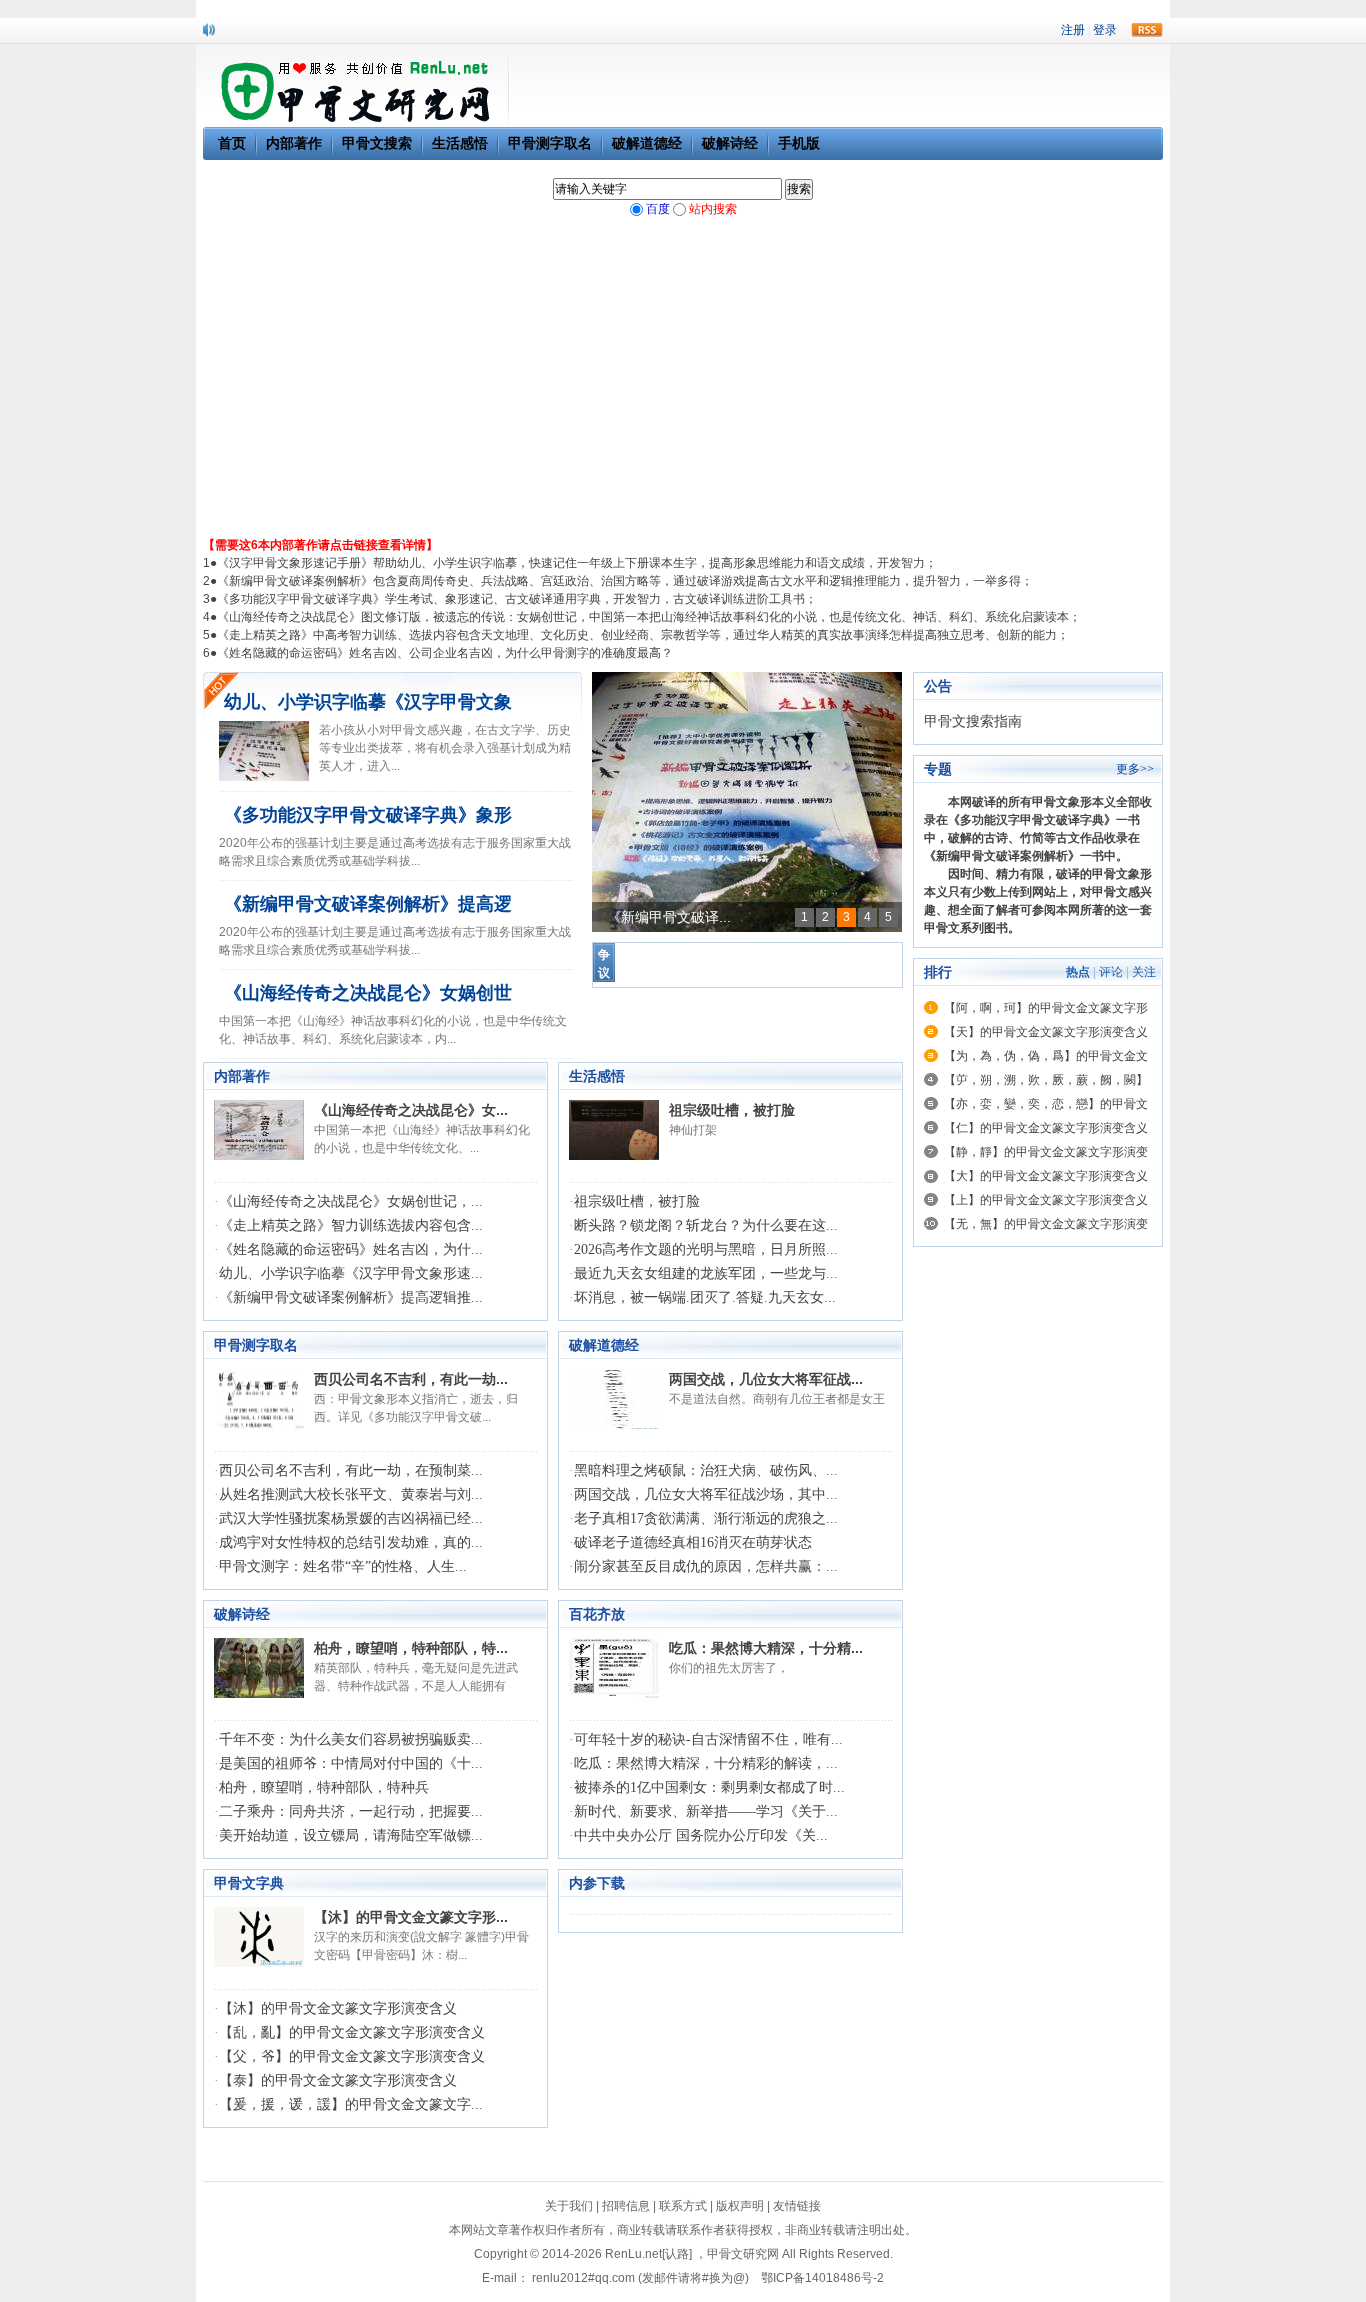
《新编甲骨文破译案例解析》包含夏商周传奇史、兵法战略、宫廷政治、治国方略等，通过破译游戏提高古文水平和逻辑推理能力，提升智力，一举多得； (625, 581)
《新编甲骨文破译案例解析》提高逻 (368, 904)
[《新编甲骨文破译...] (747, 802)
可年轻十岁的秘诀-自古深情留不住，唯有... (708, 1739)
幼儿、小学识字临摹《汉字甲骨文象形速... (351, 1273)
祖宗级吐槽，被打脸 (732, 1110)
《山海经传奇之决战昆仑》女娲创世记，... (351, 1201)
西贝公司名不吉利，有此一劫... (411, 1379)
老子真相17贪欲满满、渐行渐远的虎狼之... (706, 1518)
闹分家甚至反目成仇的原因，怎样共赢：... (706, 1566)
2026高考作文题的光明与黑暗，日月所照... (706, 1249)
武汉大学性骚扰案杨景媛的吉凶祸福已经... (351, 1518)
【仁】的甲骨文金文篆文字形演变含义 (1046, 1128)
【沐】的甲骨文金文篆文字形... (411, 1917)
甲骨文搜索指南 (973, 721)
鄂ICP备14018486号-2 (822, 2278)
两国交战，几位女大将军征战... (766, 1379)
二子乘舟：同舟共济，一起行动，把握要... (351, 1811)
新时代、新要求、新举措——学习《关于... (706, 1811)
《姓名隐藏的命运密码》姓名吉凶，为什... (351, 1249)
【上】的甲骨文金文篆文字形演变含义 (1046, 1200)
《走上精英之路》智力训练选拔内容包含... (351, 1225)
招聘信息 (626, 2206)
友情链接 (797, 2206)
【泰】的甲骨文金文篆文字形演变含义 (338, 2080)
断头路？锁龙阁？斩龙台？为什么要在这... (706, 1225)
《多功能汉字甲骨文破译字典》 (1032, 820)
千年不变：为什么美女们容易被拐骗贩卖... (351, 1739)
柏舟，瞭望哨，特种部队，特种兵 (324, 1787)
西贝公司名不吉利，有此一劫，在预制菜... (351, 1470)
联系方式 (683, 2206)
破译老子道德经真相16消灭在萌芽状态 (693, 1542)
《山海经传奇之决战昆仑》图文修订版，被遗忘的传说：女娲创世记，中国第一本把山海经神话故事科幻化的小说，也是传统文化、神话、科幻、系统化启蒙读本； (649, 617)
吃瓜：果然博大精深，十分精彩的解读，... (706, 1763)
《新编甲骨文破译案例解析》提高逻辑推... (351, 1297)
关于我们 (569, 2206)
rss (1147, 30)
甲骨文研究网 (743, 2254)
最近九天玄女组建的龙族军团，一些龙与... (706, 1273)
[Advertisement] (683, 386)
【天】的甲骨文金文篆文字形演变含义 (1046, 1032)
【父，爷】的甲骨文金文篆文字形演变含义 (352, 2056)
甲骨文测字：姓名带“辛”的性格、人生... (343, 1566)
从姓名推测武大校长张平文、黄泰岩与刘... (351, 1494)
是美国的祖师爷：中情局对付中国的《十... (351, 1763)
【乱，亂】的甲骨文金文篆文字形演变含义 (352, 2032)
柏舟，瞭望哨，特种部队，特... (411, 1648)
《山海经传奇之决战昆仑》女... (411, 1110)
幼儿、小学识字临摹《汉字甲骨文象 (368, 702)
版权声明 (740, 2206)
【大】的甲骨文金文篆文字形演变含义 (1046, 1176)
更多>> (1135, 769)
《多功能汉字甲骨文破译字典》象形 (368, 815)
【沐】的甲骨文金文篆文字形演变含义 (338, 2008)
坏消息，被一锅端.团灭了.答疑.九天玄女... (705, 1297)
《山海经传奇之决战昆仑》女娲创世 (368, 993)
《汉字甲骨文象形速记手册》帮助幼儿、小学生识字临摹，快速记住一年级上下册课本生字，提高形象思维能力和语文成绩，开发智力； (577, 563)
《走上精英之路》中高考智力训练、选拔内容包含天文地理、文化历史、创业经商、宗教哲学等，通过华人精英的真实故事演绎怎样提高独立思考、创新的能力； (643, 635)
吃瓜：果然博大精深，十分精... (766, 1648)
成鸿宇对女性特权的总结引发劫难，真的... (351, 1542)
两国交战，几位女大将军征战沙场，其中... (706, 1494)
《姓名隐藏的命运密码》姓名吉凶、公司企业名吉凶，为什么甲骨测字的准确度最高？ (445, 653)
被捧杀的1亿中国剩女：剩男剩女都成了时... (709, 1787)
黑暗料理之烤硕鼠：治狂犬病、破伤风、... (706, 1470)
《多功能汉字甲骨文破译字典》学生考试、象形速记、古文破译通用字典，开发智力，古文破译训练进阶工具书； (517, 599)
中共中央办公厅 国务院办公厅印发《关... (701, 1835)
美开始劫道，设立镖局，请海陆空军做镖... (351, 1835)
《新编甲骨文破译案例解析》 (1002, 856)
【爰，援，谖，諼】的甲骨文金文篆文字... (351, 2104)
